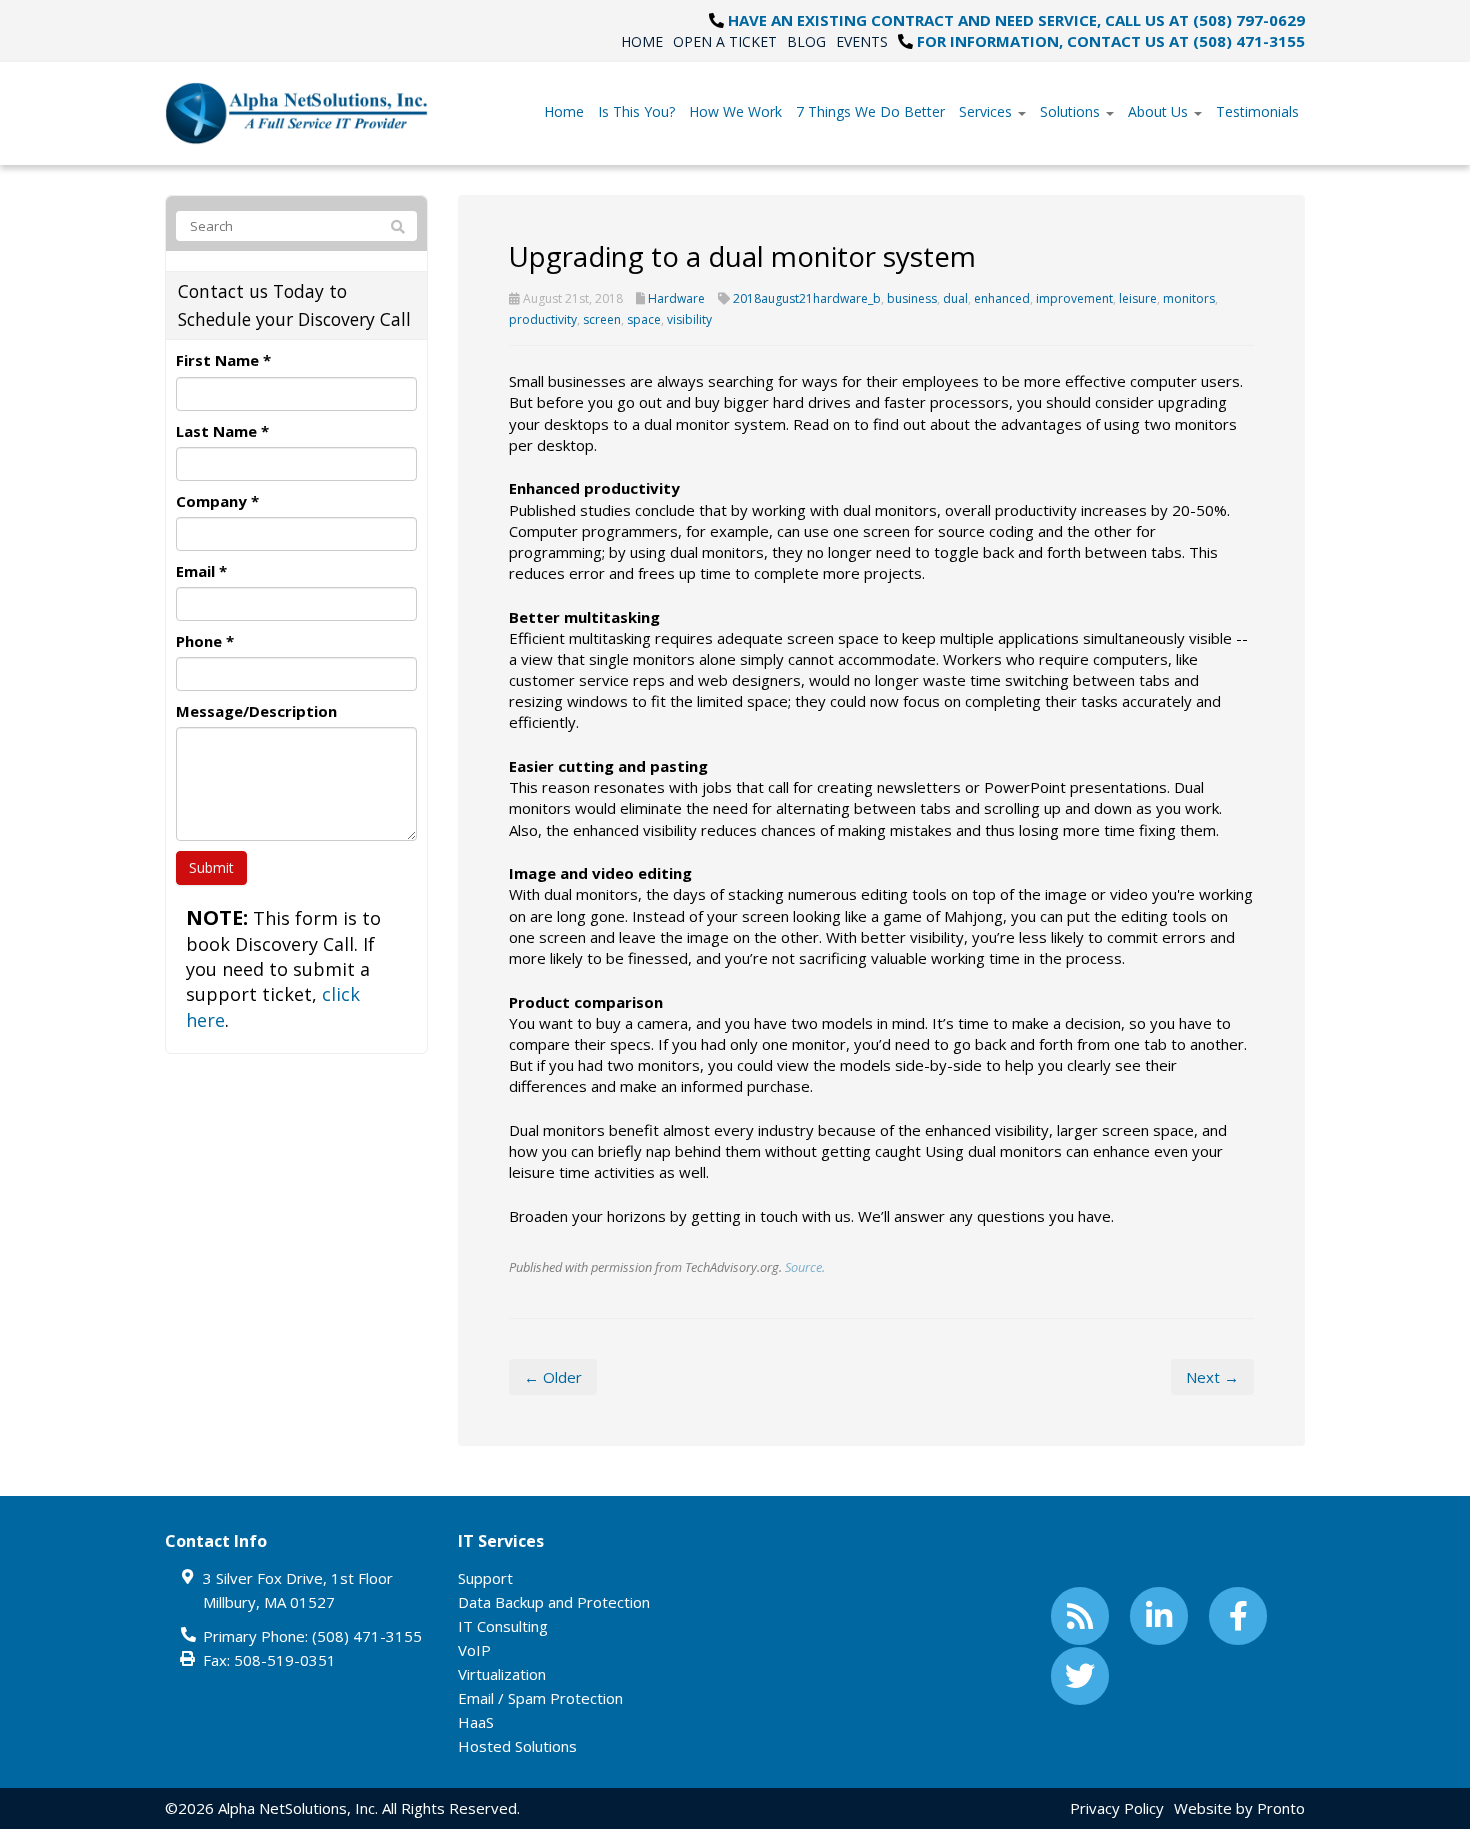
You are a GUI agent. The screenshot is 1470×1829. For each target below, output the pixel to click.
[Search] (398, 227)
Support (485, 1578)
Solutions (1072, 111)
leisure (1138, 298)
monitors (1189, 298)
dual (955, 298)
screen (602, 319)
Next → (1212, 1377)
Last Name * (222, 431)
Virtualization (502, 1674)
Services (987, 111)
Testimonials (1257, 111)
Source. (805, 1267)
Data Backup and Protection (554, 1602)
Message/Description (256, 711)
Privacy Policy (1117, 1808)
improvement (1074, 298)
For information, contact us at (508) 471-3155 (1111, 41)
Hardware (676, 298)
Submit (211, 867)
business (912, 298)
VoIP (474, 1650)
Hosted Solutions (517, 1746)
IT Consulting (503, 1626)
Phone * (205, 641)
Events (862, 41)
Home (642, 41)
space (644, 319)
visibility (689, 319)
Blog (806, 41)
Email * (201, 571)
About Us (1160, 111)
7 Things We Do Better (870, 111)
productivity (543, 319)
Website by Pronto (1239, 1808)
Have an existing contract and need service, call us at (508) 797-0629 (1016, 20)
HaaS (476, 1722)
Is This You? (636, 111)
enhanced (1002, 298)
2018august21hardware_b (807, 298)
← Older (553, 1377)
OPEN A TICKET (725, 41)
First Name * (223, 360)
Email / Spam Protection (540, 1698)
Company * (217, 501)
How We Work (735, 111)
